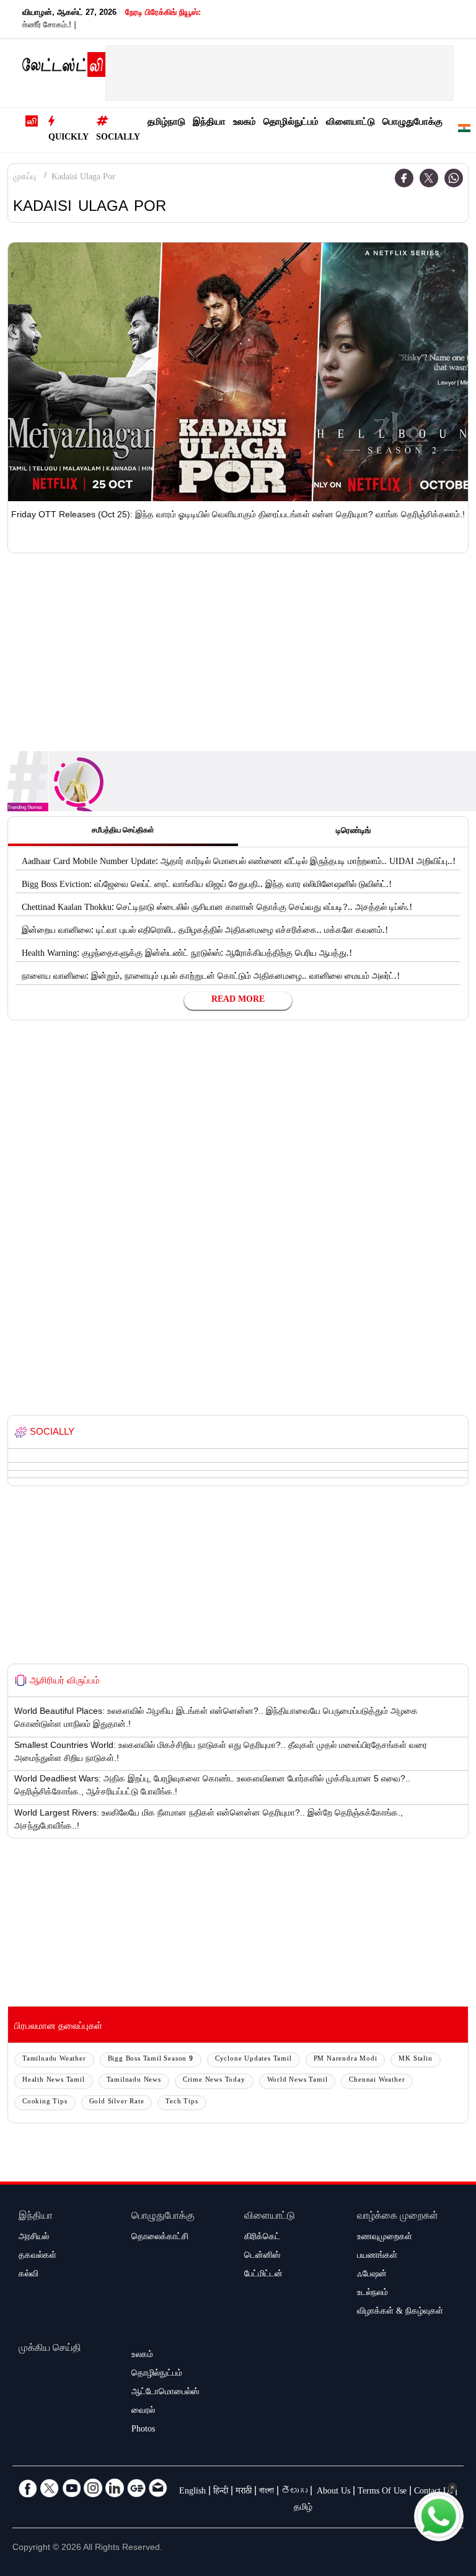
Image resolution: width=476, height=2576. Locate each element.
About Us (333, 2492)
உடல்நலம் (372, 2294)
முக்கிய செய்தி (50, 2349)
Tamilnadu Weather (54, 2060)
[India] (464, 131)
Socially (118, 138)
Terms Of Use (382, 2492)
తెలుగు (294, 2492)
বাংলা (267, 2492)
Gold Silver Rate (117, 2102)
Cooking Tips (45, 2102)
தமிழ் (303, 2508)
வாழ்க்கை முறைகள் (398, 2217)
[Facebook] (404, 178)
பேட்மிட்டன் (263, 2275)
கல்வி (29, 2275)
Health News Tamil (54, 2081)
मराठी (244, 2492)
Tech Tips (182, 2102)
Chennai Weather (377, 2081)
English (192, 2492)
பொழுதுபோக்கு (412, 123)
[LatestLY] (64, 68)
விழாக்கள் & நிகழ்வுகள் (400, 2312)
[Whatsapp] (454, 178)
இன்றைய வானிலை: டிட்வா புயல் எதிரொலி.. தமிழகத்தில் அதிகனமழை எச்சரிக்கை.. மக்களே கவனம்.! (205, 932)
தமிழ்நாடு (166, 123)
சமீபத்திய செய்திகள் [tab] (123, 831)
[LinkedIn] (115, 2488)
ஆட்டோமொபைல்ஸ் (165, 2393)
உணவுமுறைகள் (385, 2238)
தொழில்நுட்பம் (291, 123)
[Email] (158, 2488)
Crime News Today (214, 2081)
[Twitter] (429, 178)
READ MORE (238, 1001)
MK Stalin (415, 2060)
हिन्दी (221, 2492)
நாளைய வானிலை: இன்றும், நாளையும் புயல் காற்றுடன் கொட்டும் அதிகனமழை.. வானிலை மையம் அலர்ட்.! (211, 978)
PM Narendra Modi (346, 2060)
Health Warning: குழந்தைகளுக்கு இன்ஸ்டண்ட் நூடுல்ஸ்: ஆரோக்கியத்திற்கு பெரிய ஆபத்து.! (187, 955)
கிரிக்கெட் (262, 2238)
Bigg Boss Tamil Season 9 (151, 2060)
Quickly (68, 138)
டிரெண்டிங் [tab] (353, 832)
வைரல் (143, 2412)
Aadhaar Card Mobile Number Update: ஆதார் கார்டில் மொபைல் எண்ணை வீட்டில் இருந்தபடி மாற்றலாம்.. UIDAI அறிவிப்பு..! (239, 863)
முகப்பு (24, 178)
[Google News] (136, 2488)
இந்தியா (209, 123)
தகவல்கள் (37, 2257)
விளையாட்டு (350, 123)
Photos (143, 2430)
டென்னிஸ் (262, 2257)
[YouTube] (71, 2488)
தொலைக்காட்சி (160, 2238)
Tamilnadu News (134, 2081)
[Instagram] (93, 2488)
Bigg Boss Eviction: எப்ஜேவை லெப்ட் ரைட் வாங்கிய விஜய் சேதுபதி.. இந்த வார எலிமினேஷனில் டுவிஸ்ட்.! (207, 886)
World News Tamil (297, 2081)
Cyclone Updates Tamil (253, 2060)
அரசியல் (34, 2238)
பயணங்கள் (377, 2257)
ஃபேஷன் (372, 2275)
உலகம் (245, 123)
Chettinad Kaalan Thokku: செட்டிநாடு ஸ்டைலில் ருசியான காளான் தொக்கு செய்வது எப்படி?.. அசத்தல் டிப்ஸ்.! (217, 909)
